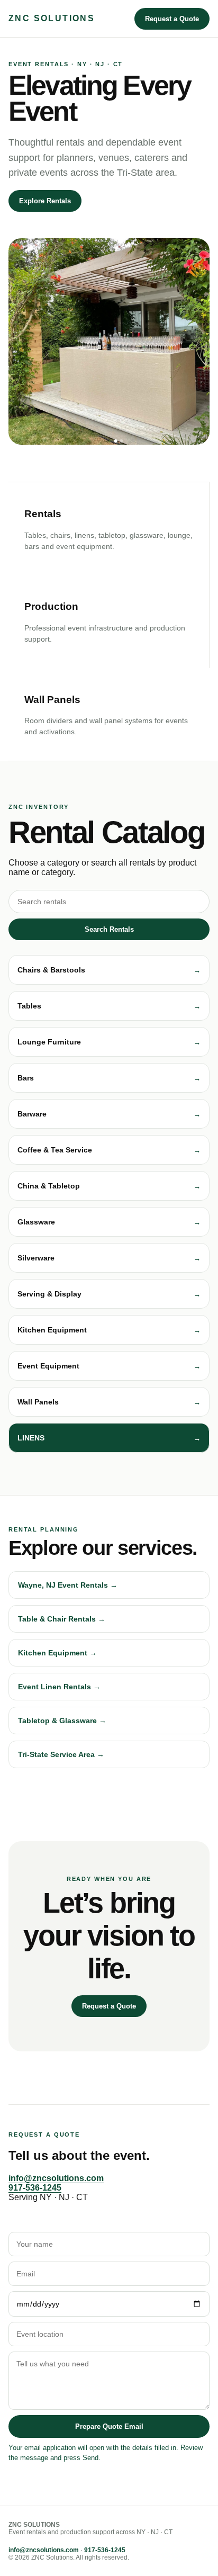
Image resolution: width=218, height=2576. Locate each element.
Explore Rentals (45, 201)
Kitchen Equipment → (57, 1653)
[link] (109, 1438)
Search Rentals (109, 929)
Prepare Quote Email (109, 2426)
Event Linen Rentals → (59, 1687)
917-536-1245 (35, 2188)
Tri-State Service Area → (61, 1754)
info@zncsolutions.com (56, 2178)
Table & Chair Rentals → (62, 1619)
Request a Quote (172, 19)
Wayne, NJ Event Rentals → (68, 1585)
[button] (109, 970)
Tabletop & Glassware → (62, 1721)
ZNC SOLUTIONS (52, 18)
